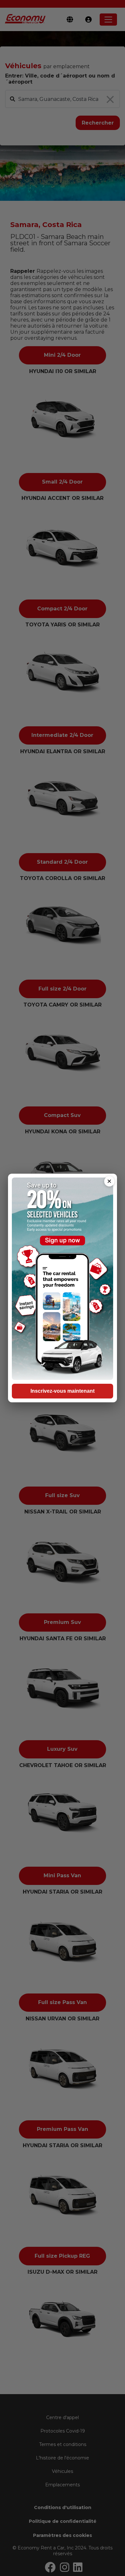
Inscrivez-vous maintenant (63, 1391)
